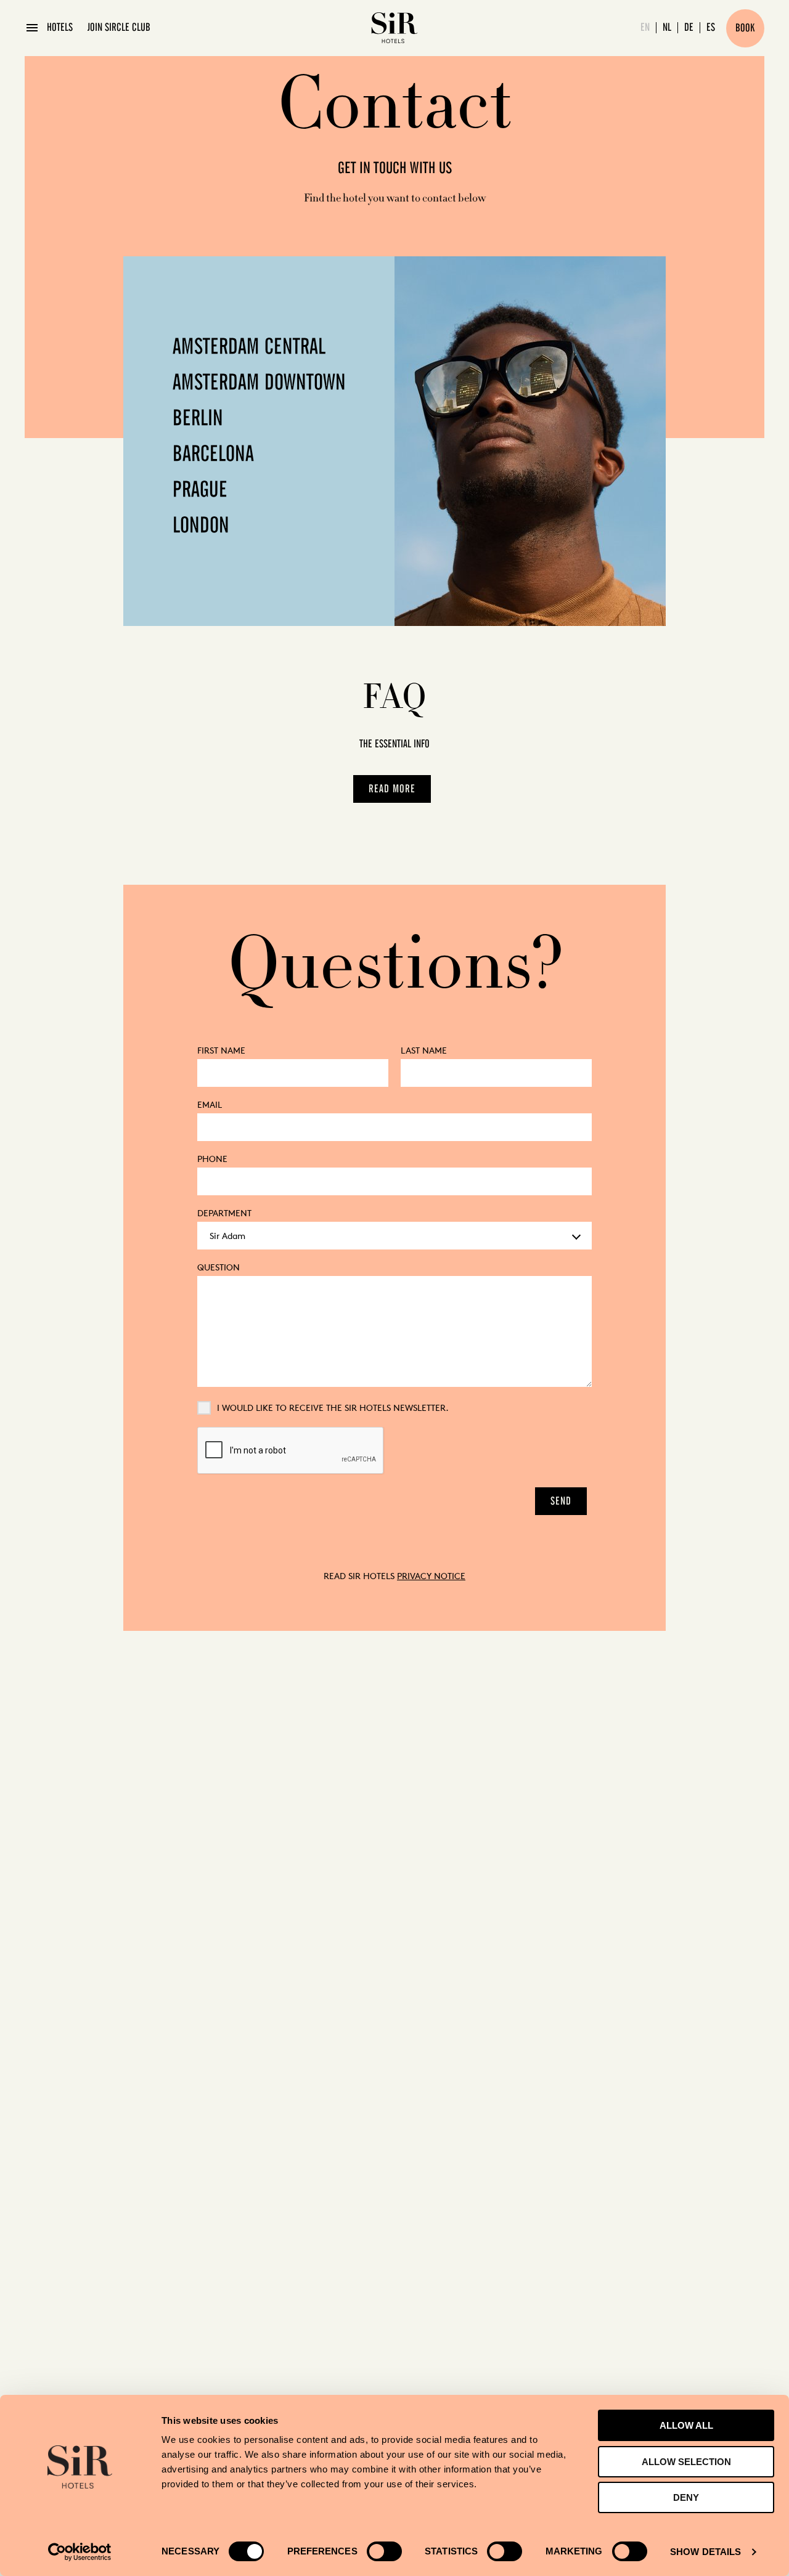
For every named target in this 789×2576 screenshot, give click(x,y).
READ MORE (392, 789)
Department (224, 1213)
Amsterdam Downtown (259, 383)
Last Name (424, 1050)
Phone (212, 1159)
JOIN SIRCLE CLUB (119, 28)
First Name (221, 1050)
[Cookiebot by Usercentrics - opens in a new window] (80, 2552)
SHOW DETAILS (705, 2552)
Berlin (198, 419)
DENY (686, 2497)
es (711, 28)
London (201, 526)
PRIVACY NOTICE (431, 1576)
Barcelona (213, 455)
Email (210, 1104)
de (689, 28)
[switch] (384, 2551)
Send (561, 1501)
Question (219, 1267)
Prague (200, 490)
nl (667, 28)
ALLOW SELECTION (686, 2462)
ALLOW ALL (686, 2425)
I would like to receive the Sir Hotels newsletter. (333, 1408)
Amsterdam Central (249, 347)
